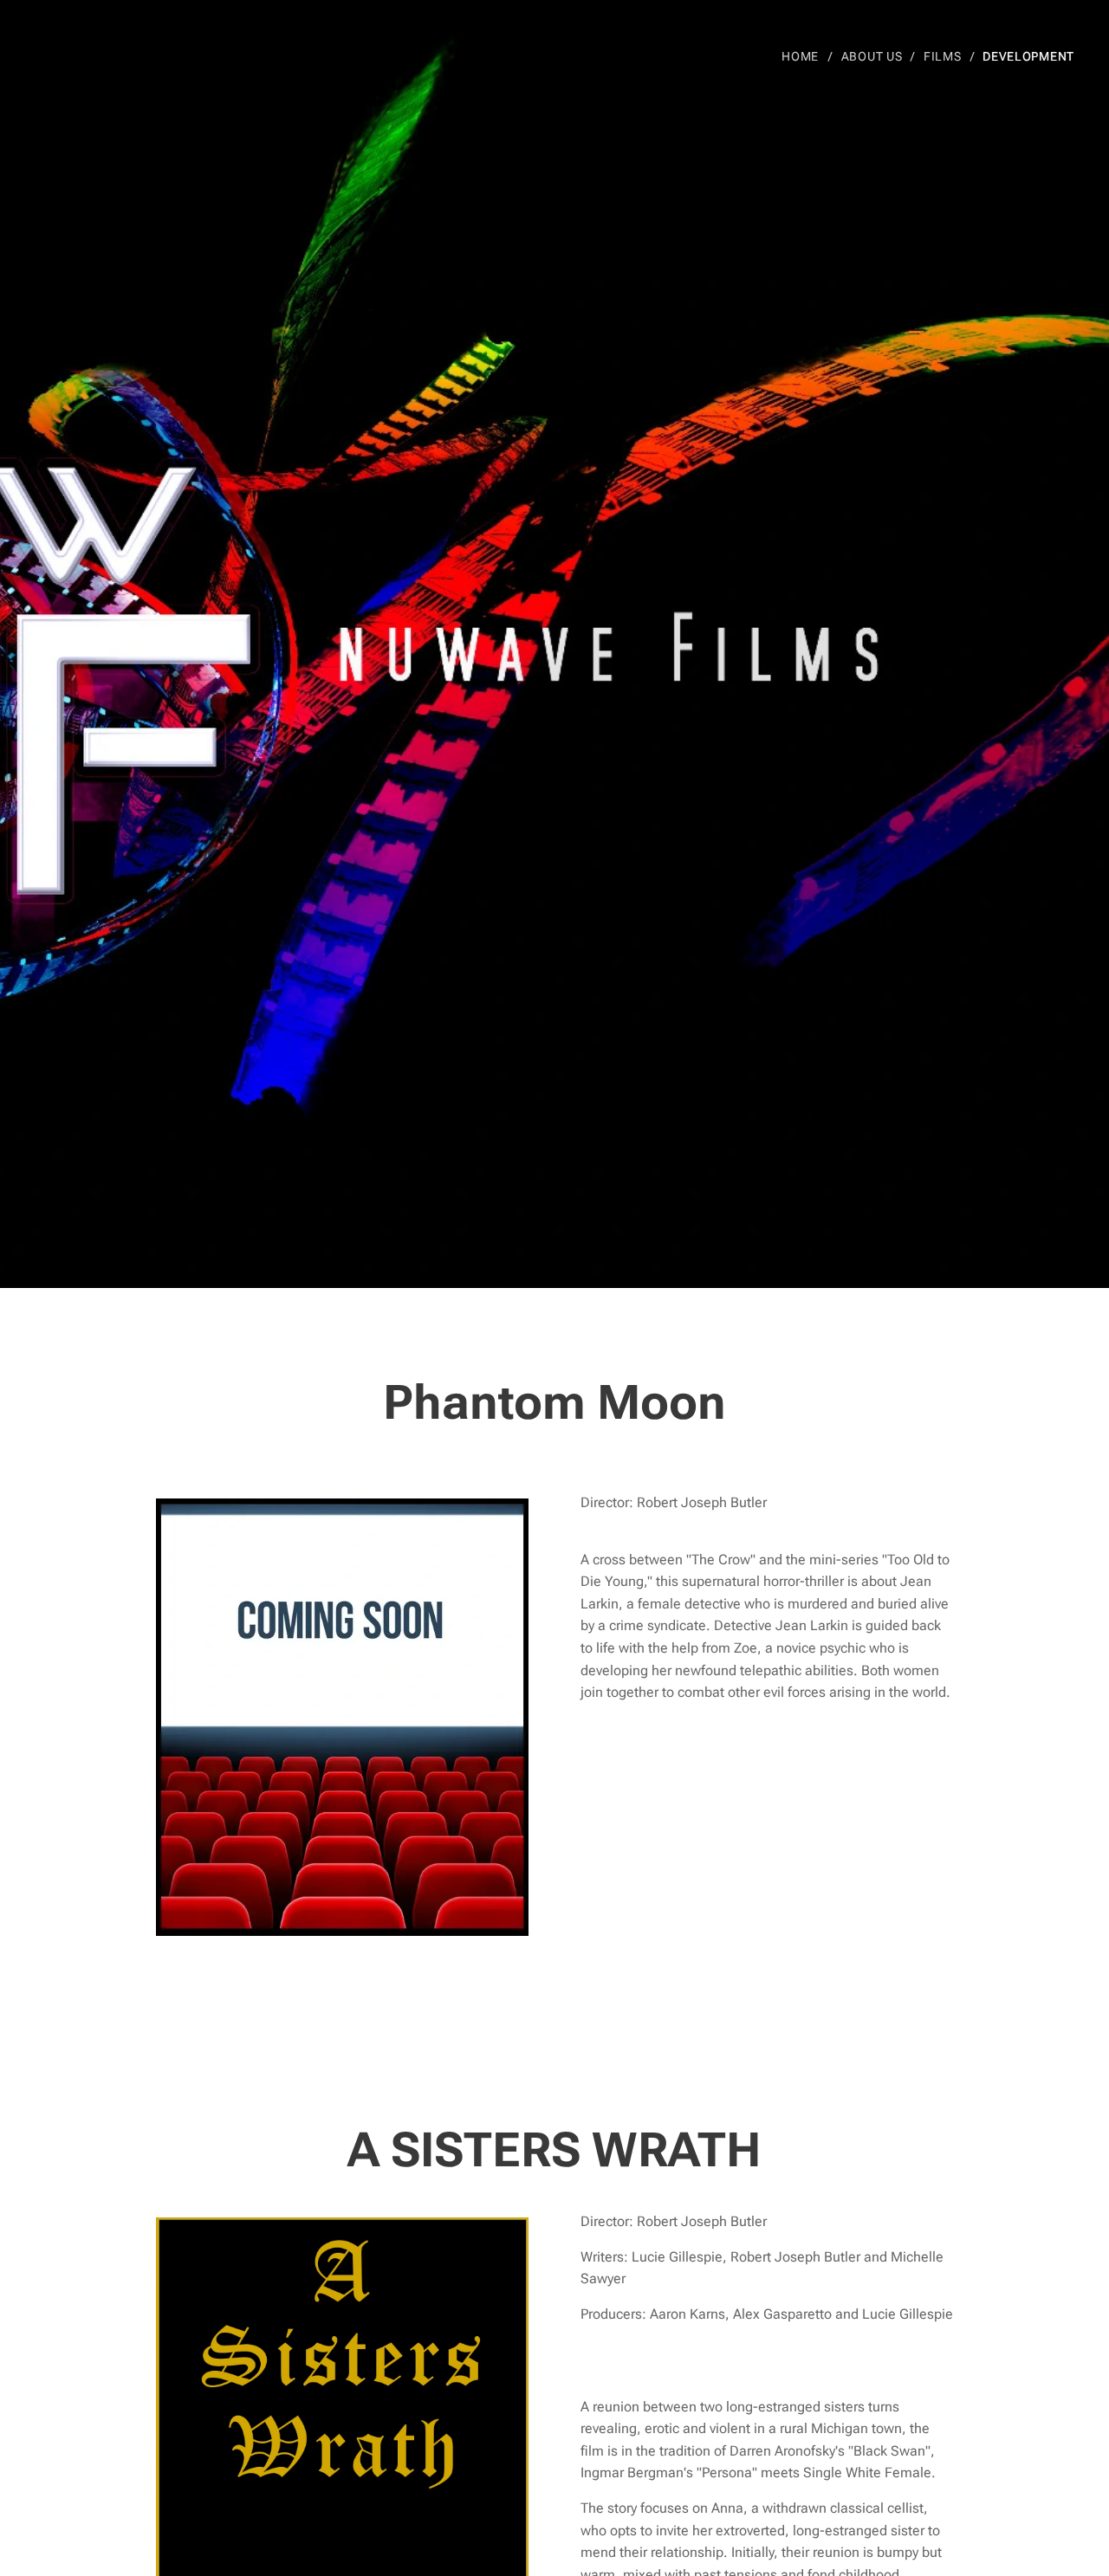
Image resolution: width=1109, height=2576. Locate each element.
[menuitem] (805, 56)
